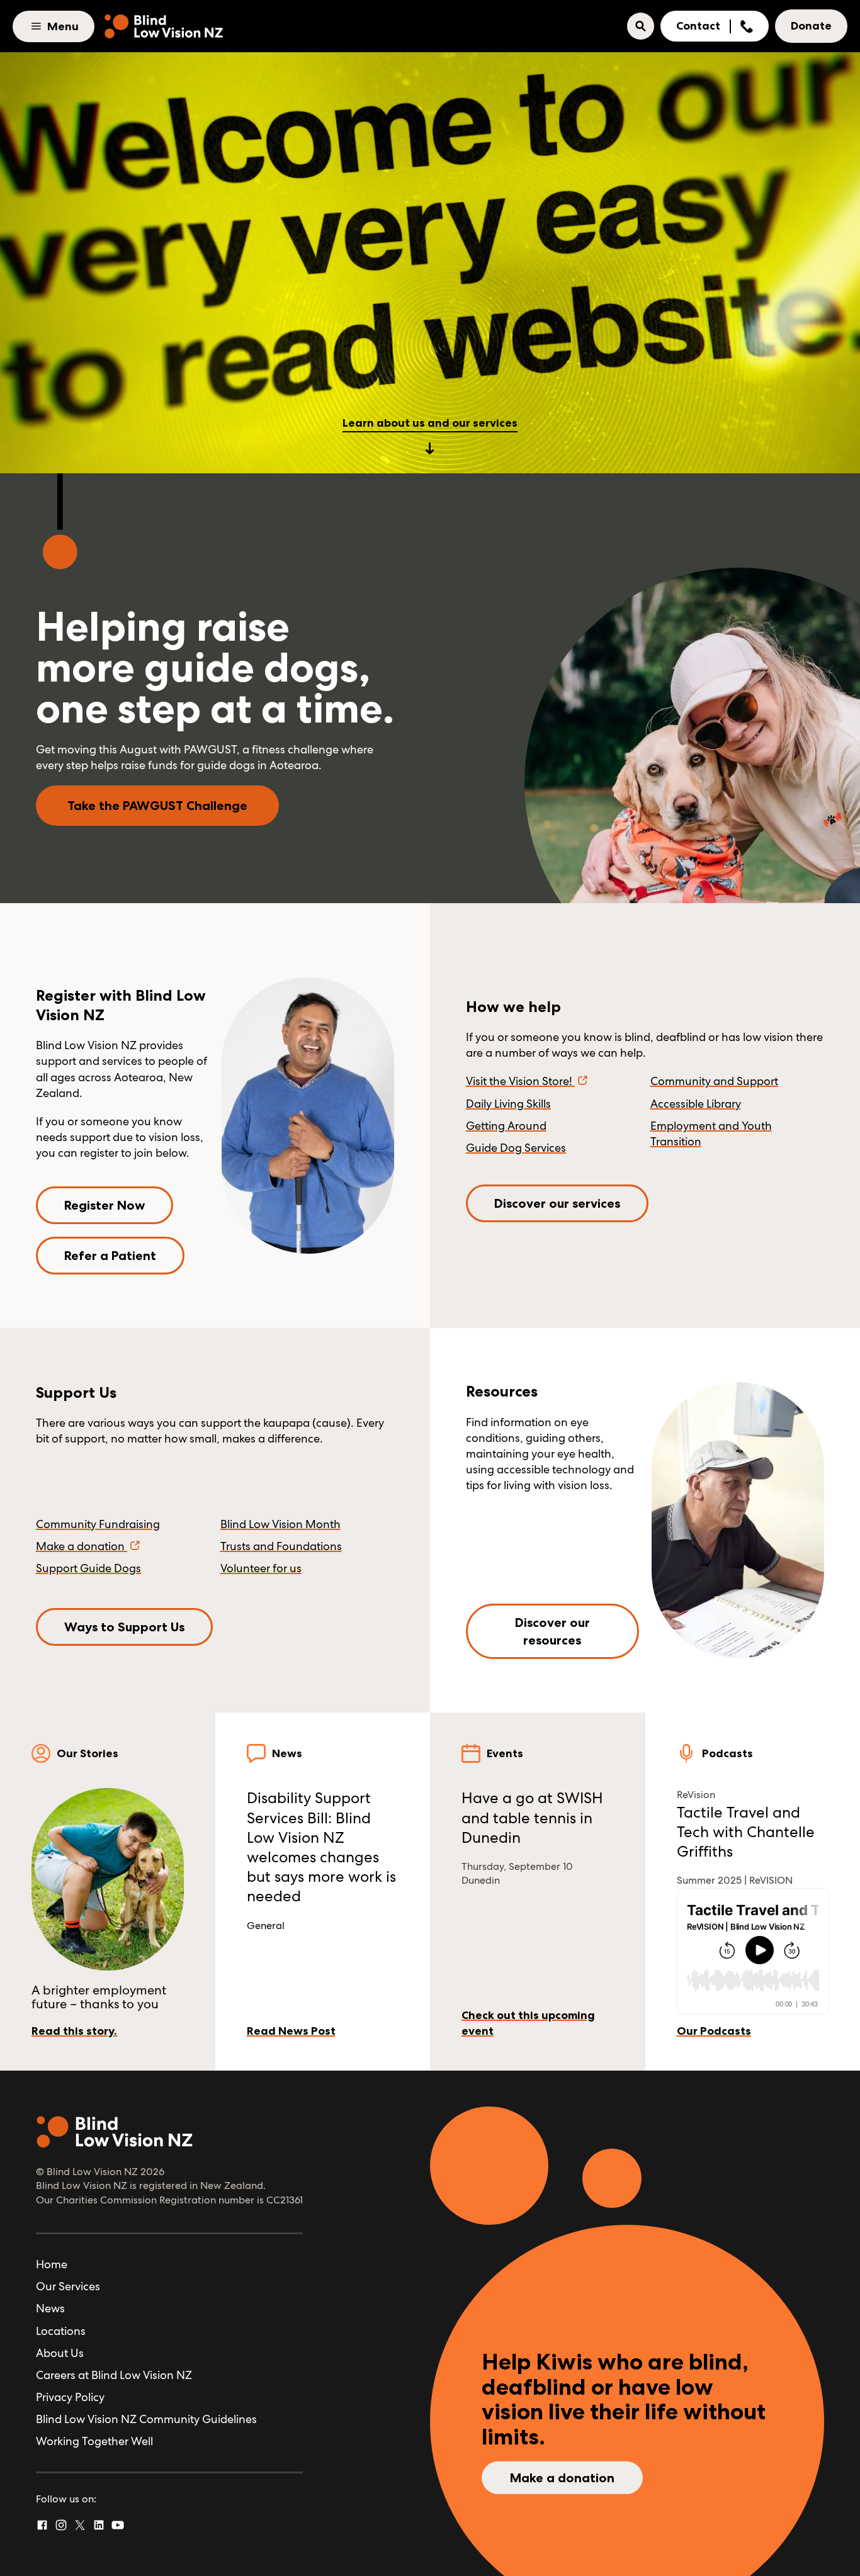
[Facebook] (42, 2525)
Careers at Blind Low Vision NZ (114, 2375)
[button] (641, 26)
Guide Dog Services (516, 1148)
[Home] (164, 26)
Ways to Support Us (124, 1627)
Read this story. (74, 2031)
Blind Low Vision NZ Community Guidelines (146, 2419)
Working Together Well (94, 2441)
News (50, 2308)
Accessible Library (696, 1104)
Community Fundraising (98, 1524)
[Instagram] (61, 2525)
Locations (61, 2331)
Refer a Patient (110, 1256)
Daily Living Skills (508, 1104)
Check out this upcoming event (528, 2023)
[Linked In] (99, 2525)
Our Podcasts (714, 2031)
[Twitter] (80, 2525)
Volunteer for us (261, 1568)
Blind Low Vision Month (280, 1524)
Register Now (105, 1205)
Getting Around (506, 1126)
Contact (698, 26)
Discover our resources (552, 1631)
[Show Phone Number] (747, 26)
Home (52, 2264)
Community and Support (714, 1081)
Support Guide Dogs (88, 1568)
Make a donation (80, 1546)
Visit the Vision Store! (519, 1081)
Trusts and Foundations (281, 1546)
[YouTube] (118, 2525)
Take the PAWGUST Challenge (157, 806)
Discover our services (557, 1203)
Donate (811, 26)
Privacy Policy (70, 2397)
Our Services (68, 2286)
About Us (60, 2353)
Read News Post (291, 2031)
